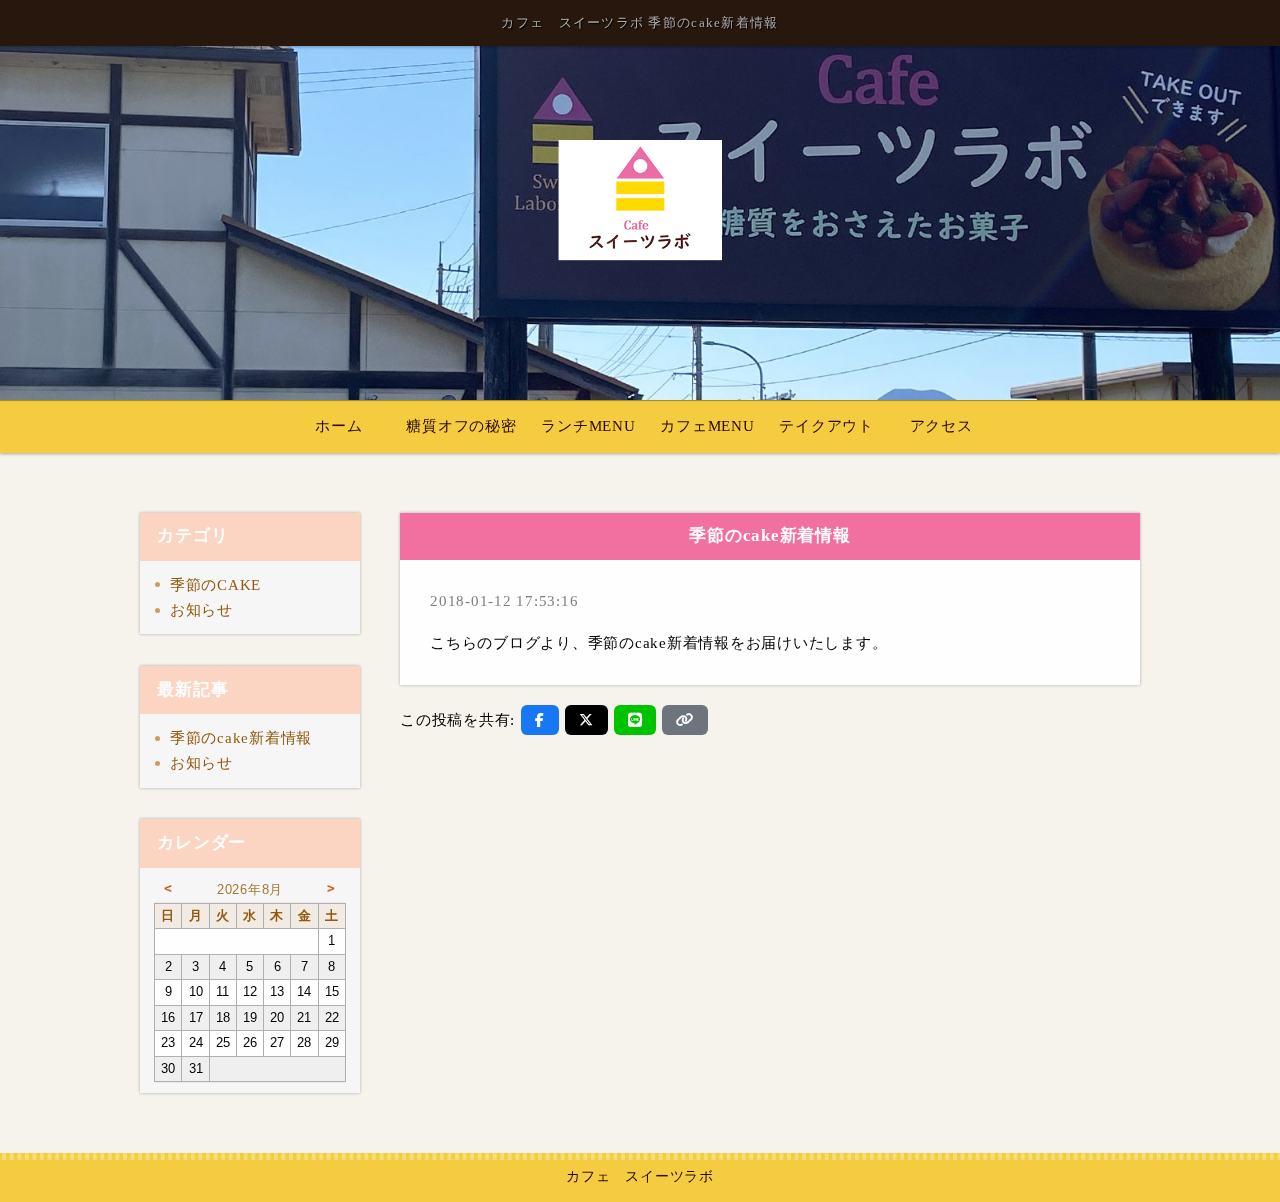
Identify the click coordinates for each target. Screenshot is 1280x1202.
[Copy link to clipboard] (685, 720)
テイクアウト (826, 426)
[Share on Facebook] (540, 720)
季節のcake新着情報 (241, 738)
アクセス (941, 426)
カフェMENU (707, 426)
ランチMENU (588, 426)
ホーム (338, 426)
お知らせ (201, 610)
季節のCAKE (215, 585)
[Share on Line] (635, 720)
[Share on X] (586, 720)
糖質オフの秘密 (461, 426)
